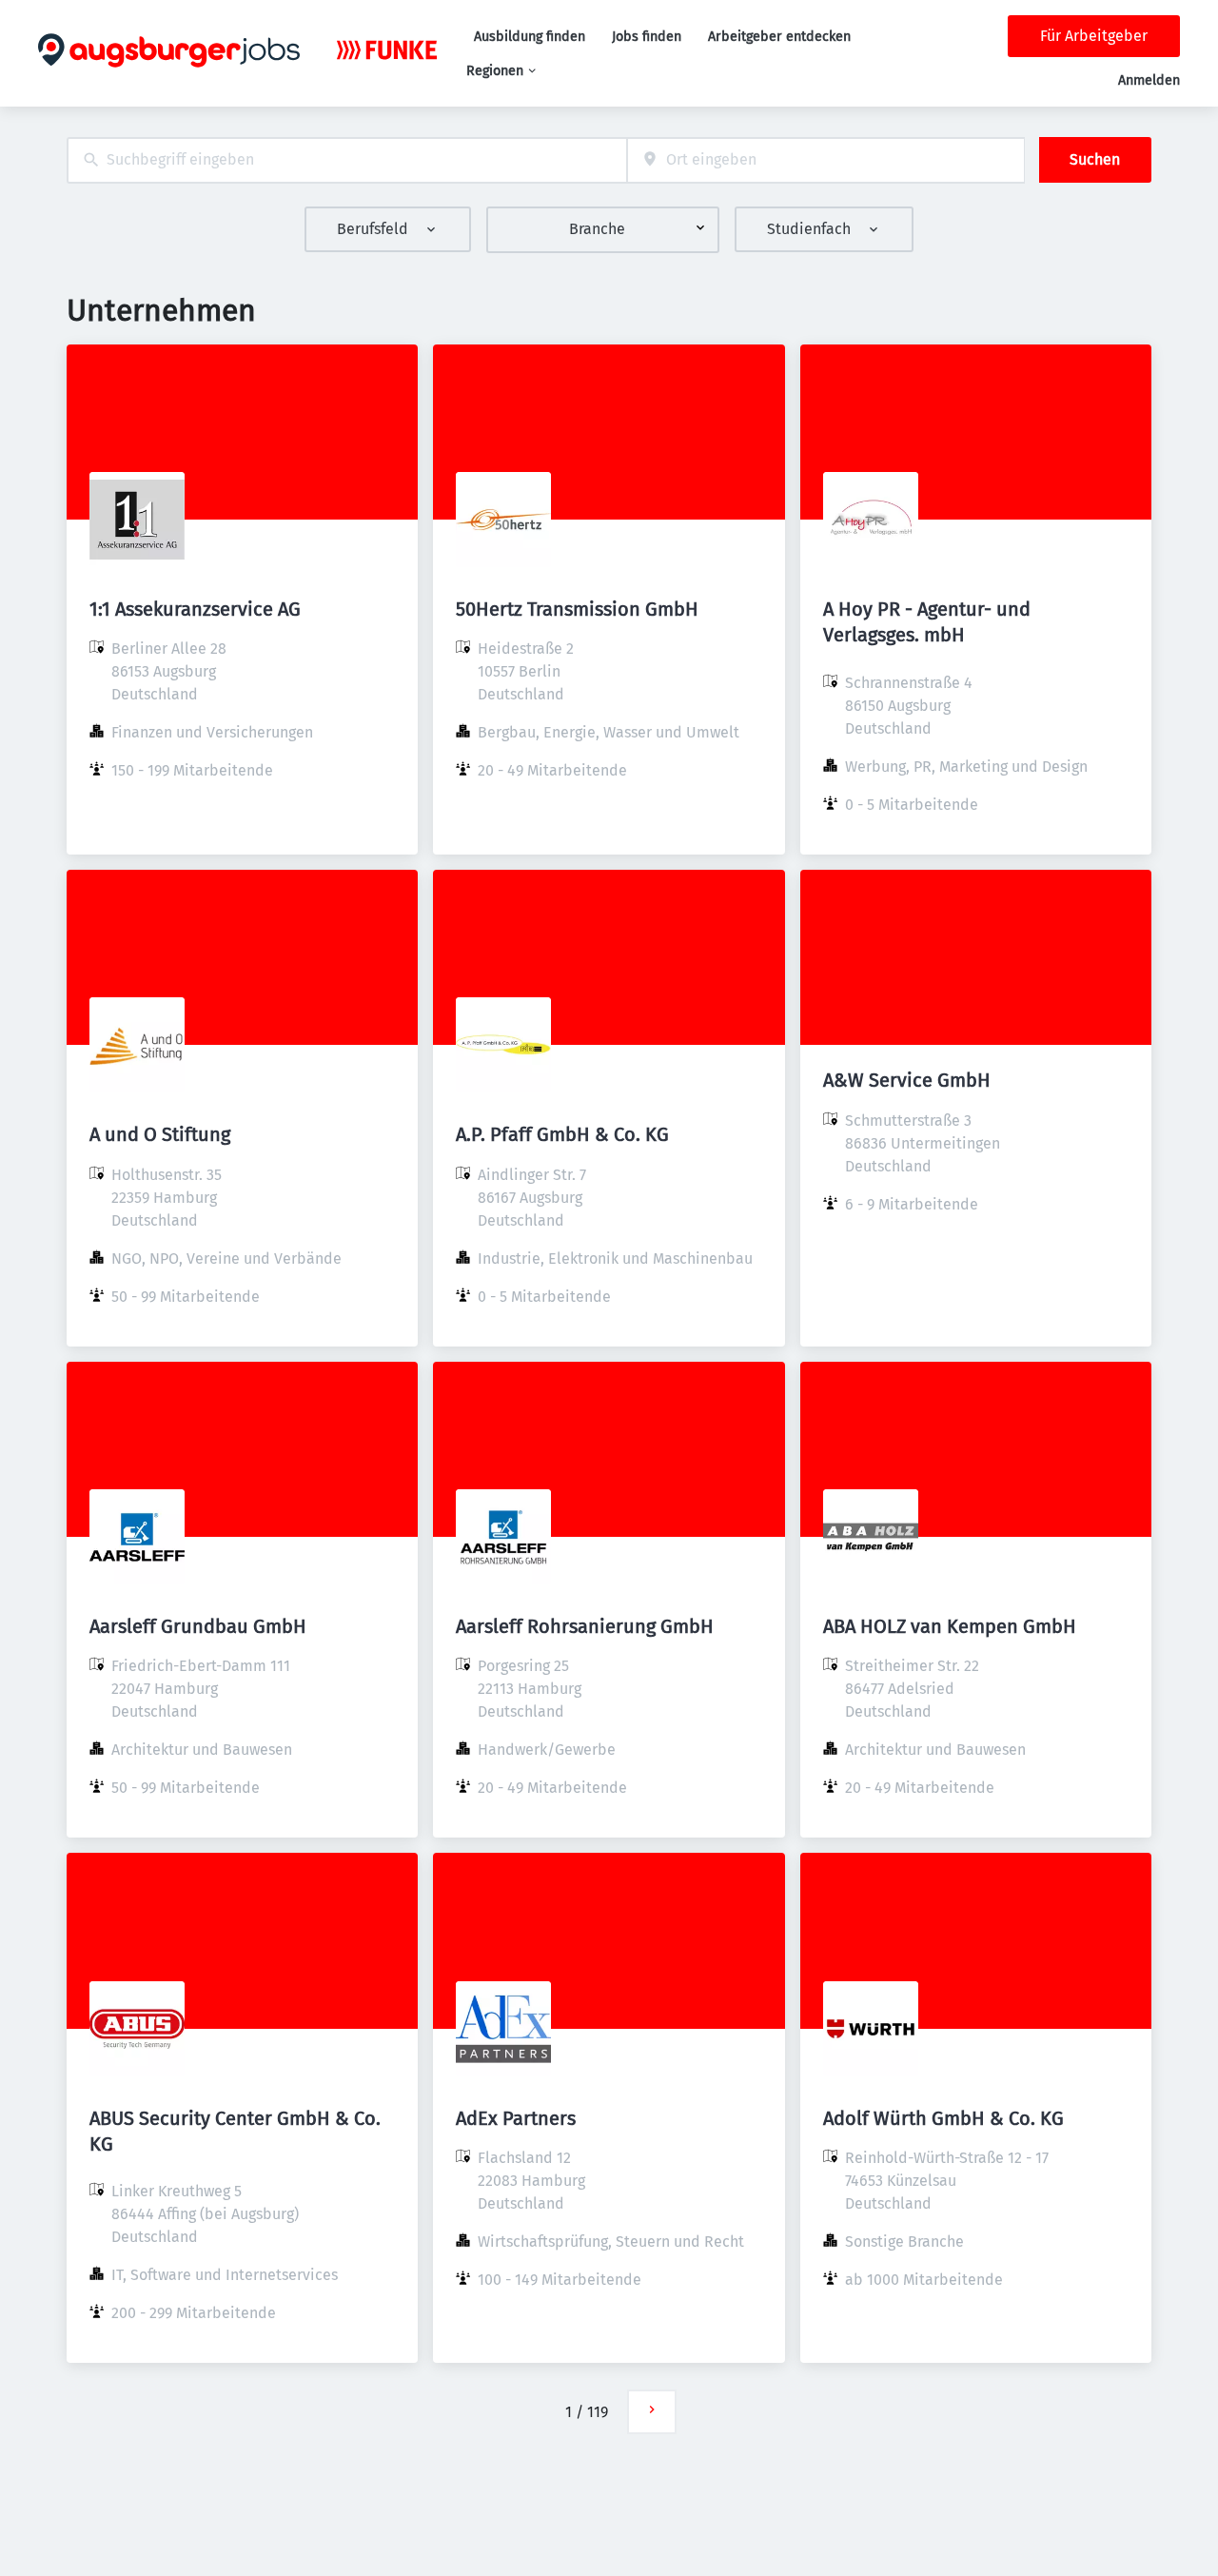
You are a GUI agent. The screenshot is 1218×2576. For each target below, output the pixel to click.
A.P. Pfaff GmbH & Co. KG (562, 1134)
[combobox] (347, 160)
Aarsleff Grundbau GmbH (198, 1626)
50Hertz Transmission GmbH (577, 609)
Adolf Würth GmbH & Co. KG (943, 2118)
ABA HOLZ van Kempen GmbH (950, 1626)
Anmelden (1149, 80)
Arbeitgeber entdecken (779, 37)
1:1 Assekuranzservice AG (195, 609)
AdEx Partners (516, 2118)
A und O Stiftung (160, 1134)
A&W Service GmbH (907, 1080)
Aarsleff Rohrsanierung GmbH (585, 1626)
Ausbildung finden (530, 37)
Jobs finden (647, 37)
